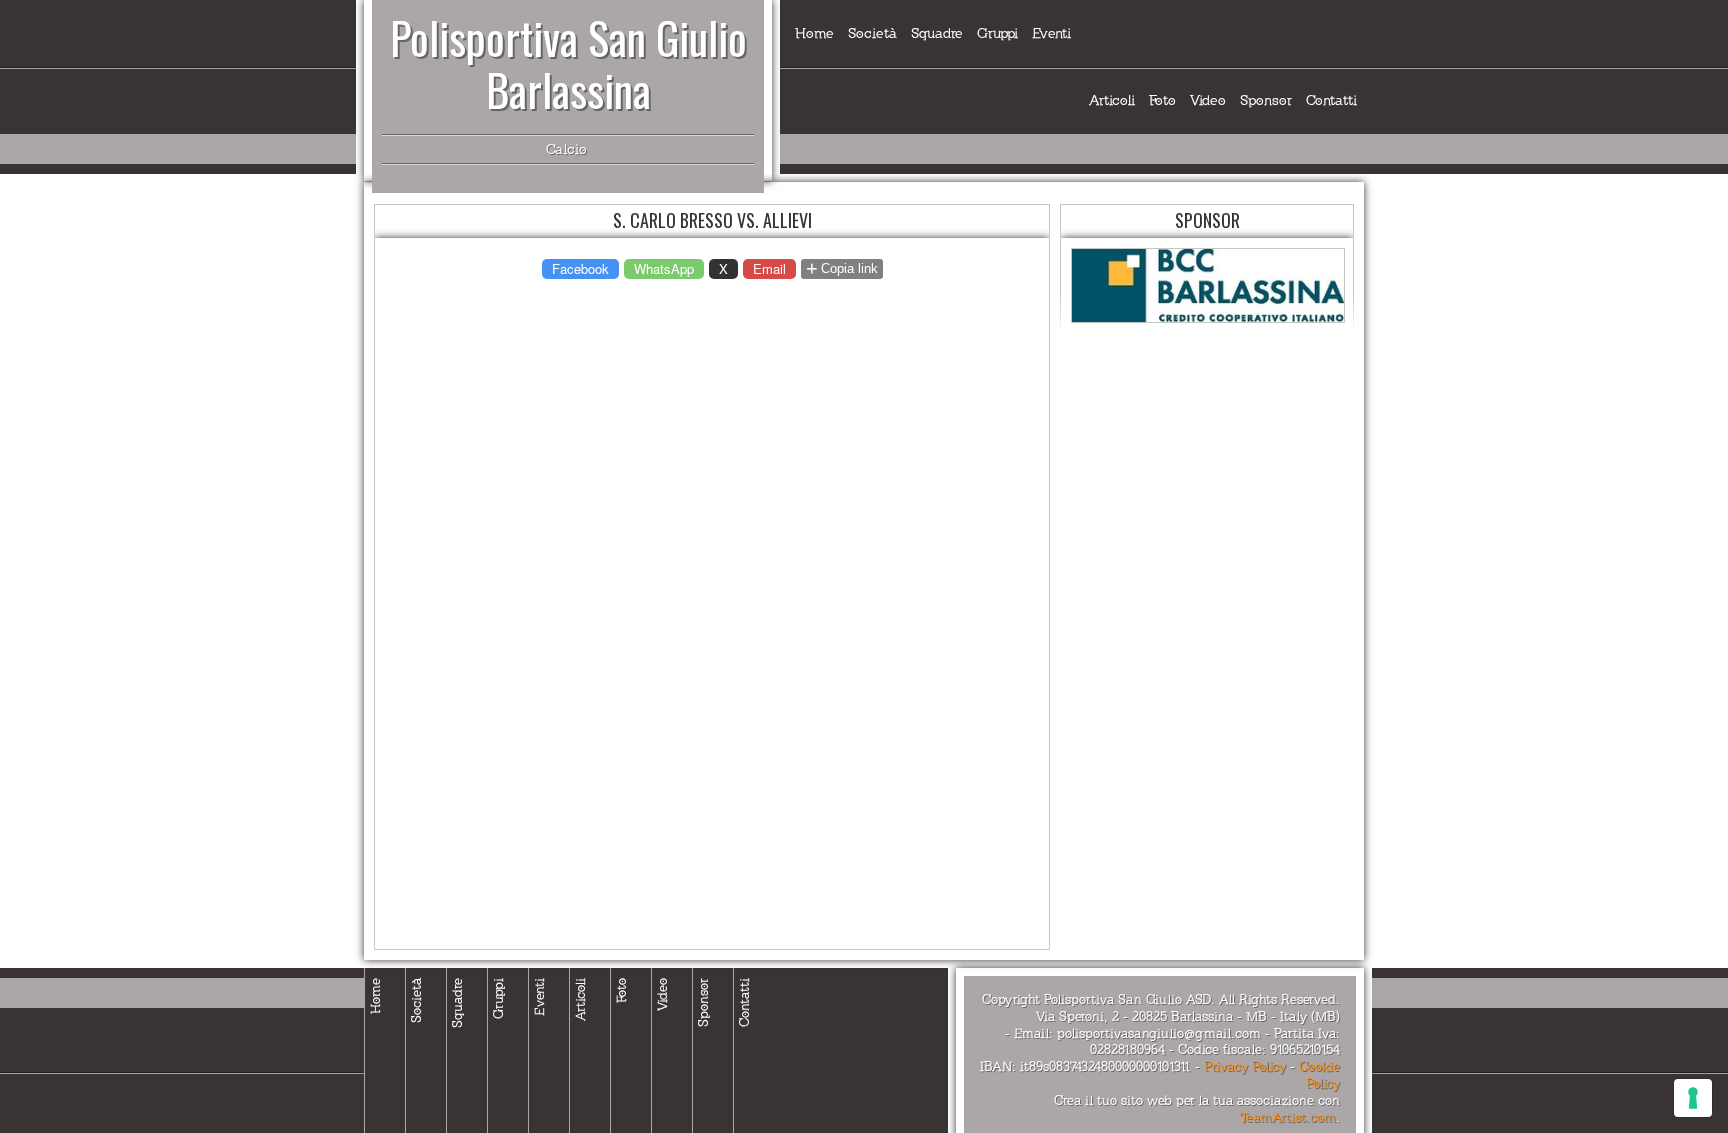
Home (814, 33)
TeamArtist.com (1288, 1118)
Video (1208, 100)
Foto (1162, 100)
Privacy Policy (1245, 1067)
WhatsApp (664, 268)
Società (872, 33)
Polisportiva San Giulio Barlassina (568, 63)
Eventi (1051, 33)
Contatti (1331, 100)
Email (769, 268)
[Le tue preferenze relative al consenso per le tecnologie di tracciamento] (1693, 1098)
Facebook (580, 268)
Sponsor (1266, 100)
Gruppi (997, 33)
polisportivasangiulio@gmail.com (1159, 1034)
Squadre (937, 33)
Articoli (1112, 100)
